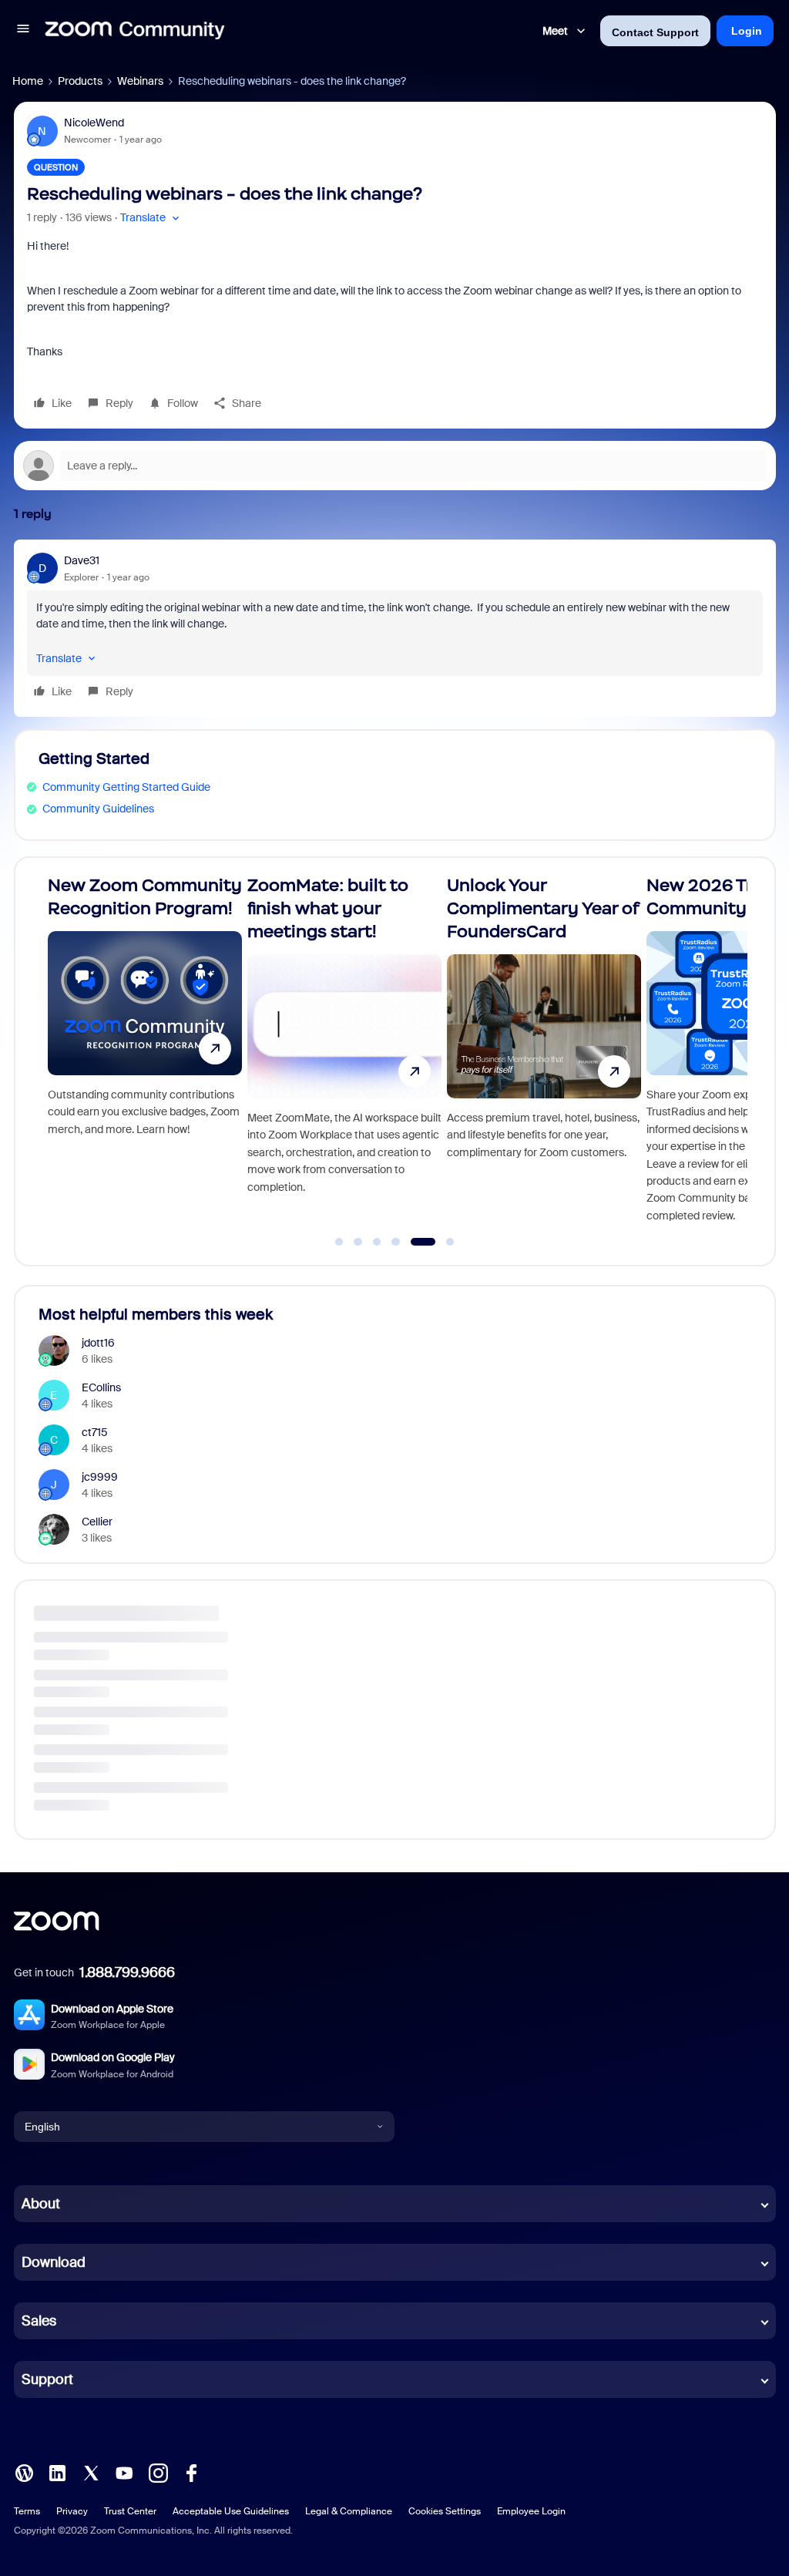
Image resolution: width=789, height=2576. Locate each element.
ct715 (95, 1432)
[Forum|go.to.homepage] (135, 31)
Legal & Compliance (349, 2511)
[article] (395, 628)
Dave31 (82, 560)
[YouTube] (124, 2472)
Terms (27, 2511)
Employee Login (531, 2511)
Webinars (140, 81)
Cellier (97, 1522)
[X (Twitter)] (91, 2472)
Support (47, 2379)
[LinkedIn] (57, 2472)
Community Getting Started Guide (126, 787)
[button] (23, 31)
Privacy (72, 2511)
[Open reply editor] (395, 466)
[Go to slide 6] (442, 1242)
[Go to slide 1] (339, 1242)
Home (28, 81)
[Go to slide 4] (396, 1242)
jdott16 (98, 1343)
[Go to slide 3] (377, 1242)
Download (54, 2262)
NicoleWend (94, 123)
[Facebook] (191, 2472)
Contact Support (655, 32)
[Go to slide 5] (415, 1242)
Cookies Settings (445, 2511)
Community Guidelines (98, 809)
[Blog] (24, 2472)
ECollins (101, 1387)
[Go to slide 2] (358, 1242)
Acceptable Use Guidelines (231, 2511)
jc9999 (100, 1477)
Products (80, 81)
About (41, 2204)
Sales (39, 2321)
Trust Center (130, 2511)
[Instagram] (158, 2472)
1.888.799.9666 (127, 1972)
